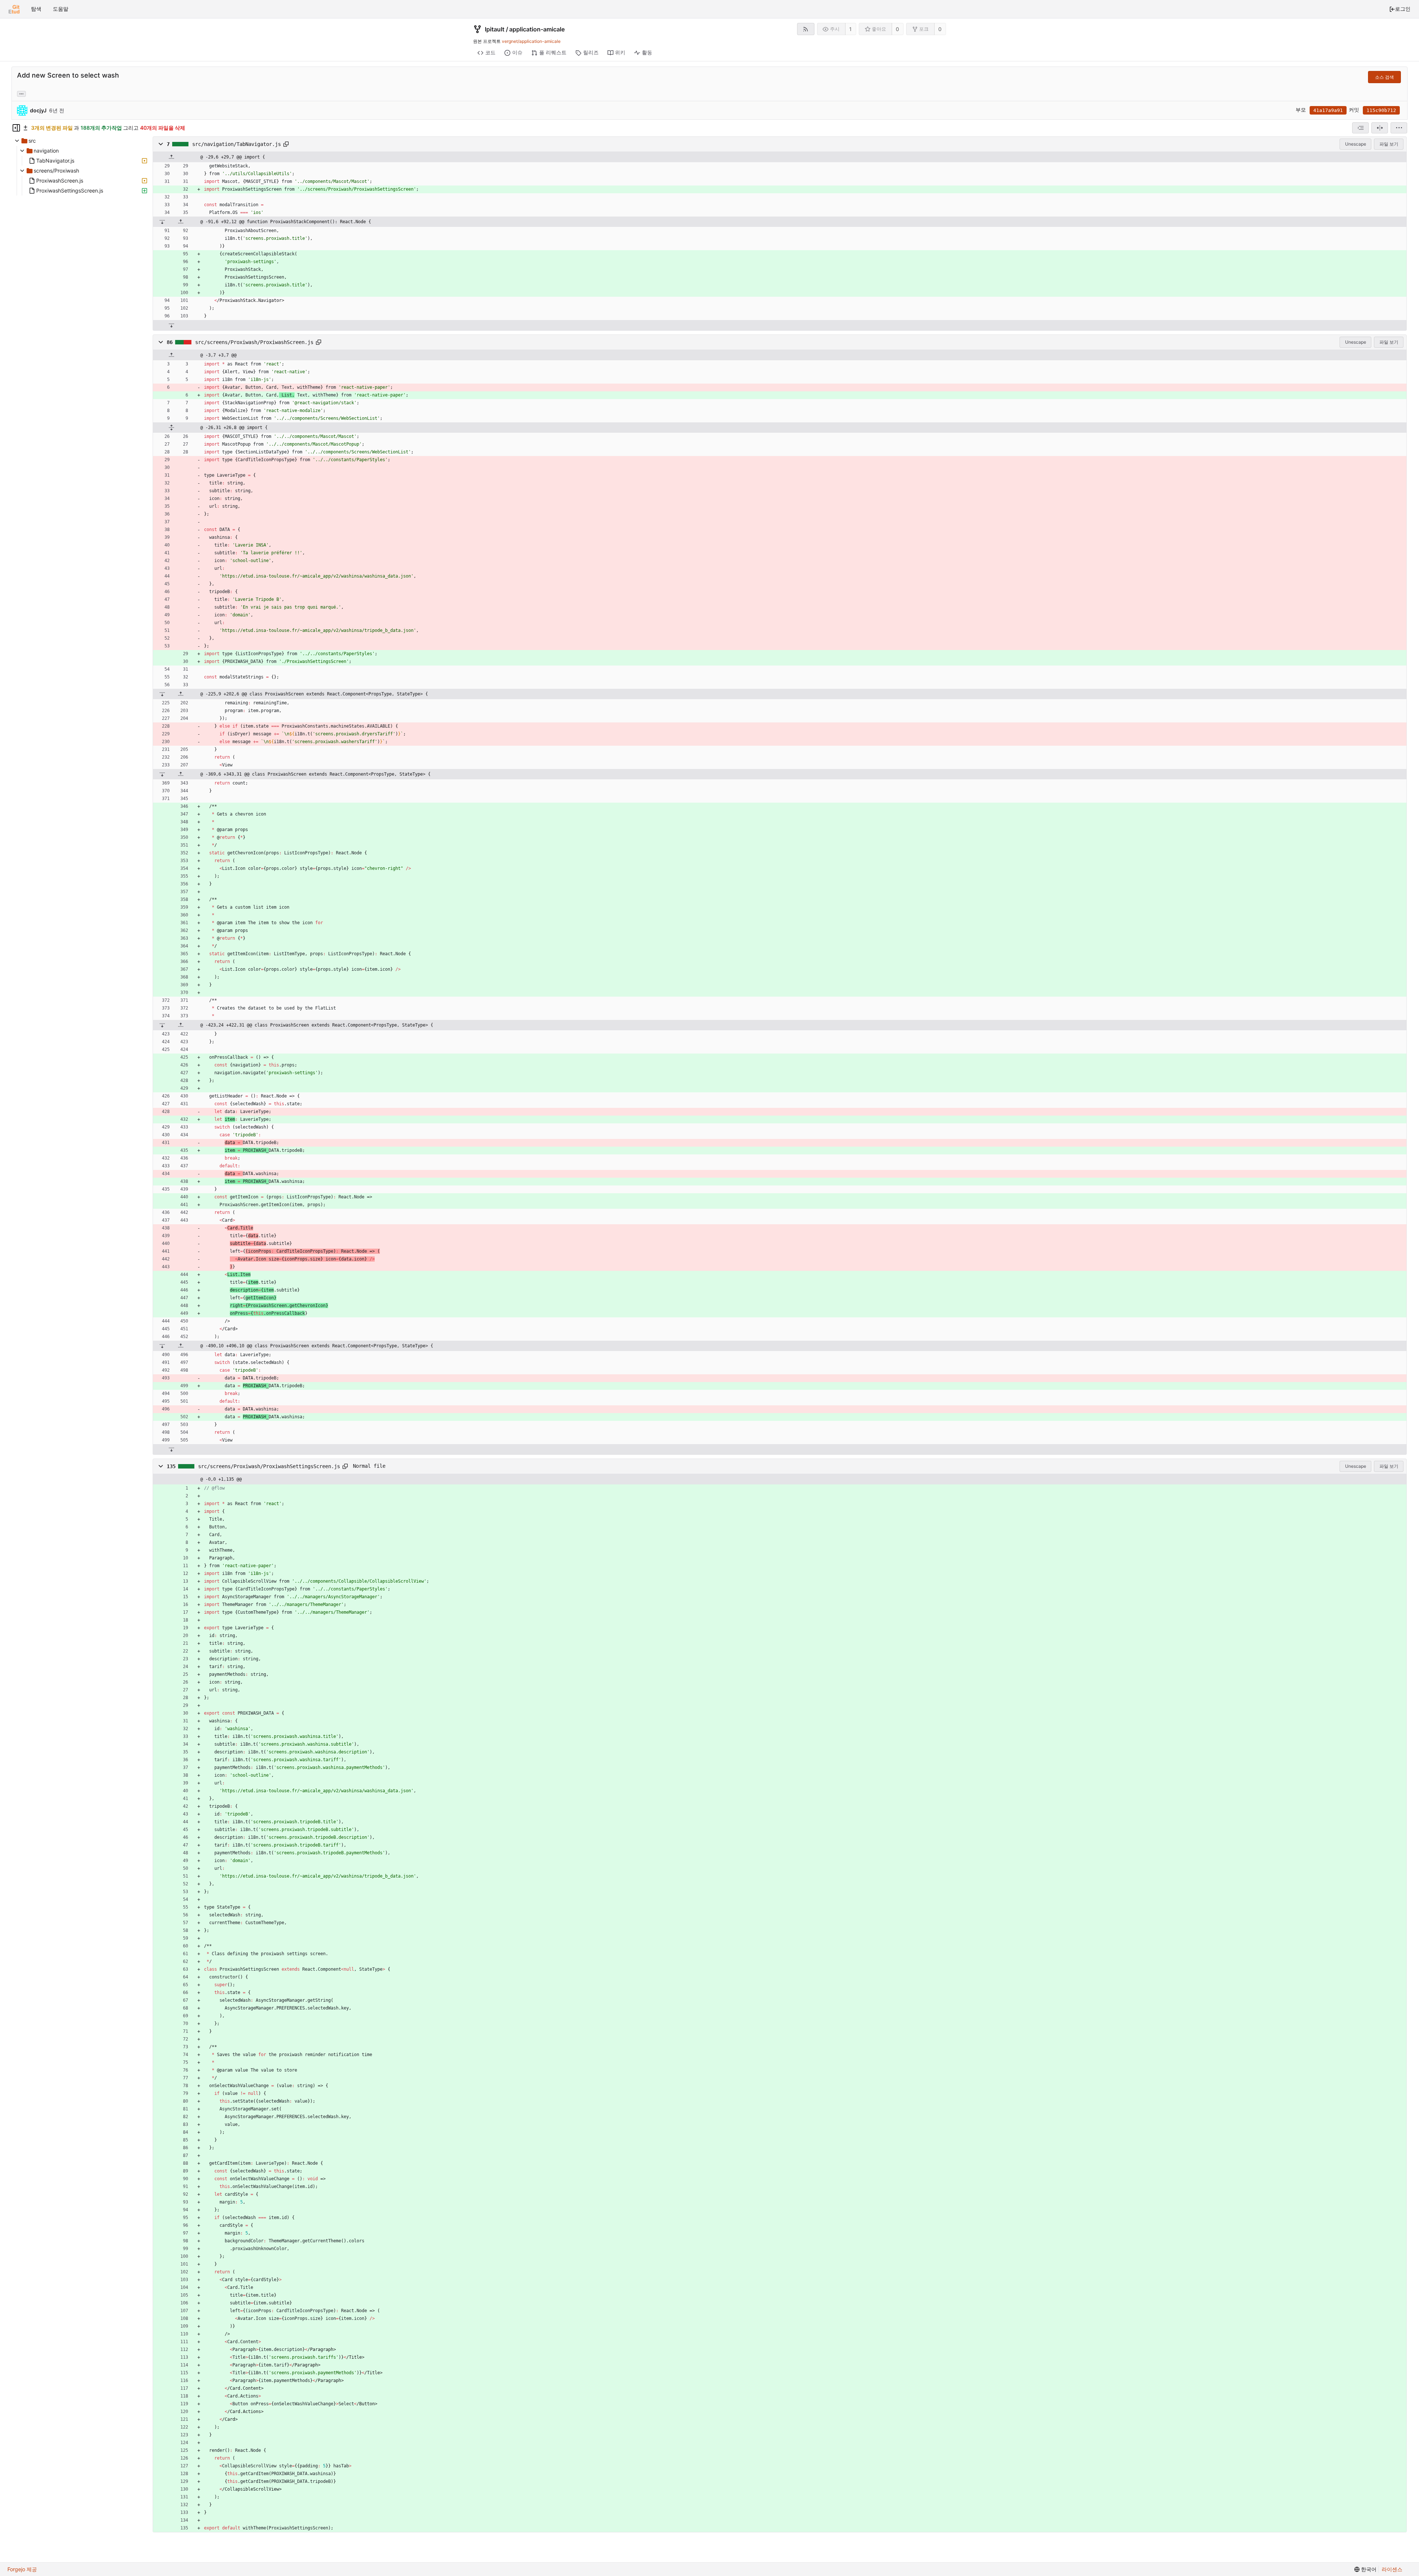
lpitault (495, 29)
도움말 (61, 9)
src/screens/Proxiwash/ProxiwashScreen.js (254, 342)
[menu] (1399, 128)
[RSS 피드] (806, 29)
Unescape (1356, 144)
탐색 (36, 9)
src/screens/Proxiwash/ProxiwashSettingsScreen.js (269, 1466)
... (21, 93)
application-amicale (537, 29)
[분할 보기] (1380, 128)
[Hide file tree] (16, 128)
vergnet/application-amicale (531, 41)
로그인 (1403, 9)
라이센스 (1392, 2569)
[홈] (14, 9)
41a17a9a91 (1328, 110)
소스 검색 (1384, 77)
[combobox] (1360, 128)
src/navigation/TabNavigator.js (236, 144)
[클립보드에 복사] (286, 144)
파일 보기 (1389, 144)
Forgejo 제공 (22, 2569)
